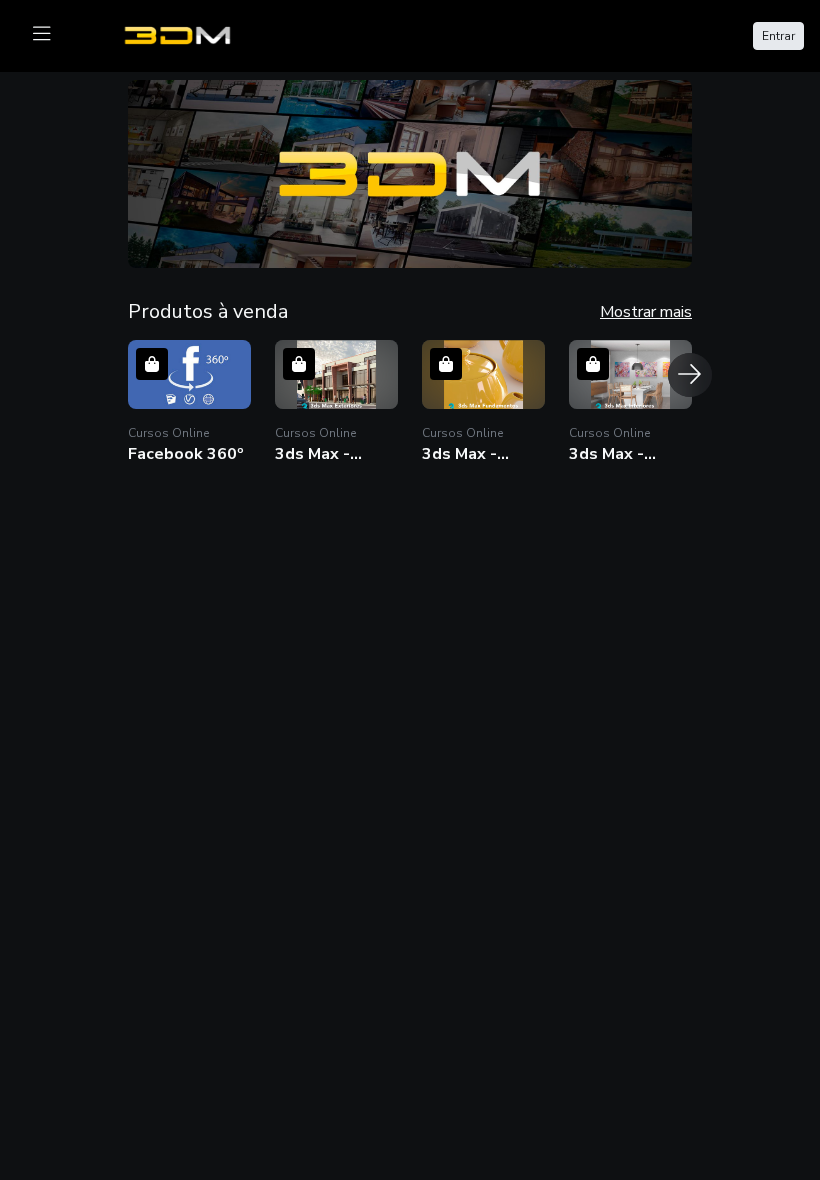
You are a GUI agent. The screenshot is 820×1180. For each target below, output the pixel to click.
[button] (410, 174)
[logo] (189, 34)
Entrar (778, 36)
